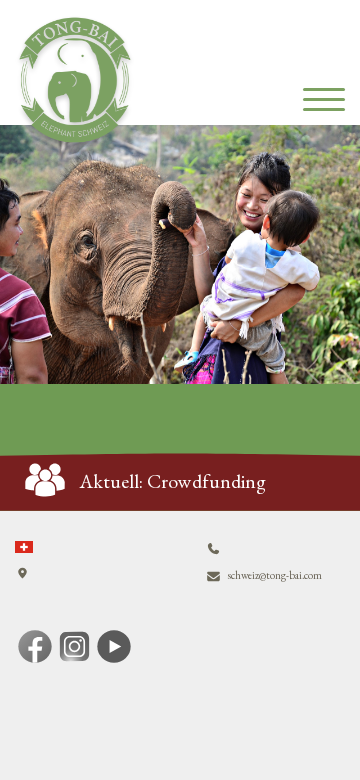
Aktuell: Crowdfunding (173, 481)
